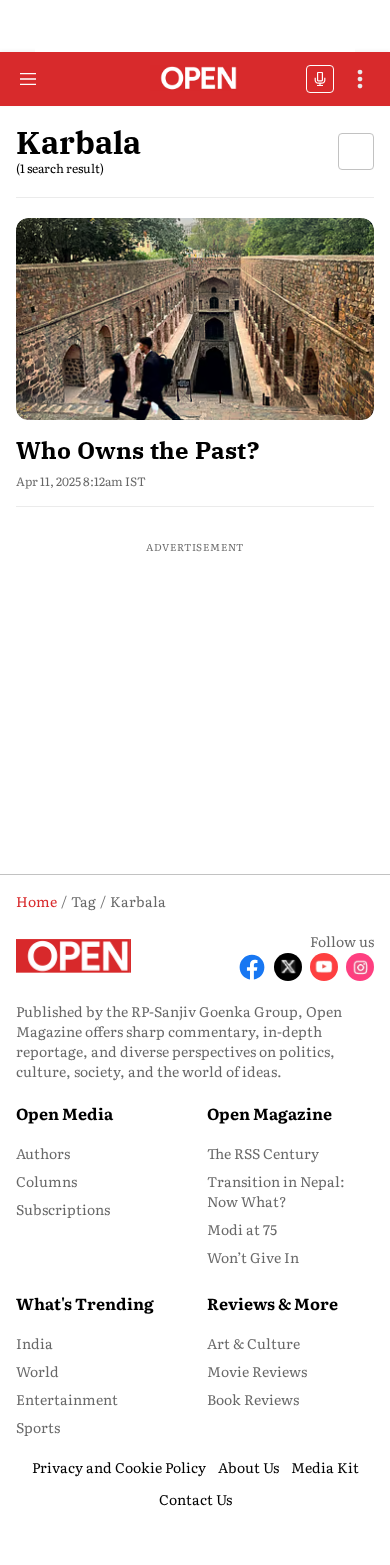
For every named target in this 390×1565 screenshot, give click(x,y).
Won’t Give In (253, 1257)
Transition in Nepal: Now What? (276, 1191)
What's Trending (85, 1303)
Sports (38, 1427)
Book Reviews (253, 1399)
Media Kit (325, 1467)
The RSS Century (263, 1153)
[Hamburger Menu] (28, 79)
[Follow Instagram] (360, 967)
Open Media (64, 1113)
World (37, 1371)
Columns (46, 1181)
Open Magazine (269, 1113)
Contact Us (195, 1499)
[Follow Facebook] (252, 967)
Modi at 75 (242, 1229)
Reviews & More (272, 1303)
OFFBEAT (320, 79)
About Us (248, 1467)
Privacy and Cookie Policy (119, 1467)
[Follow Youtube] (324, 967)
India (34, 1343)
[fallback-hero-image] (195, 318)
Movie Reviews (257, 1371)
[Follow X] (288, 967)
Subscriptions (63, 1209)
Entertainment (67, 1399)
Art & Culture (253, 1343)
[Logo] (195, 79)
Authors (43, 1153)
